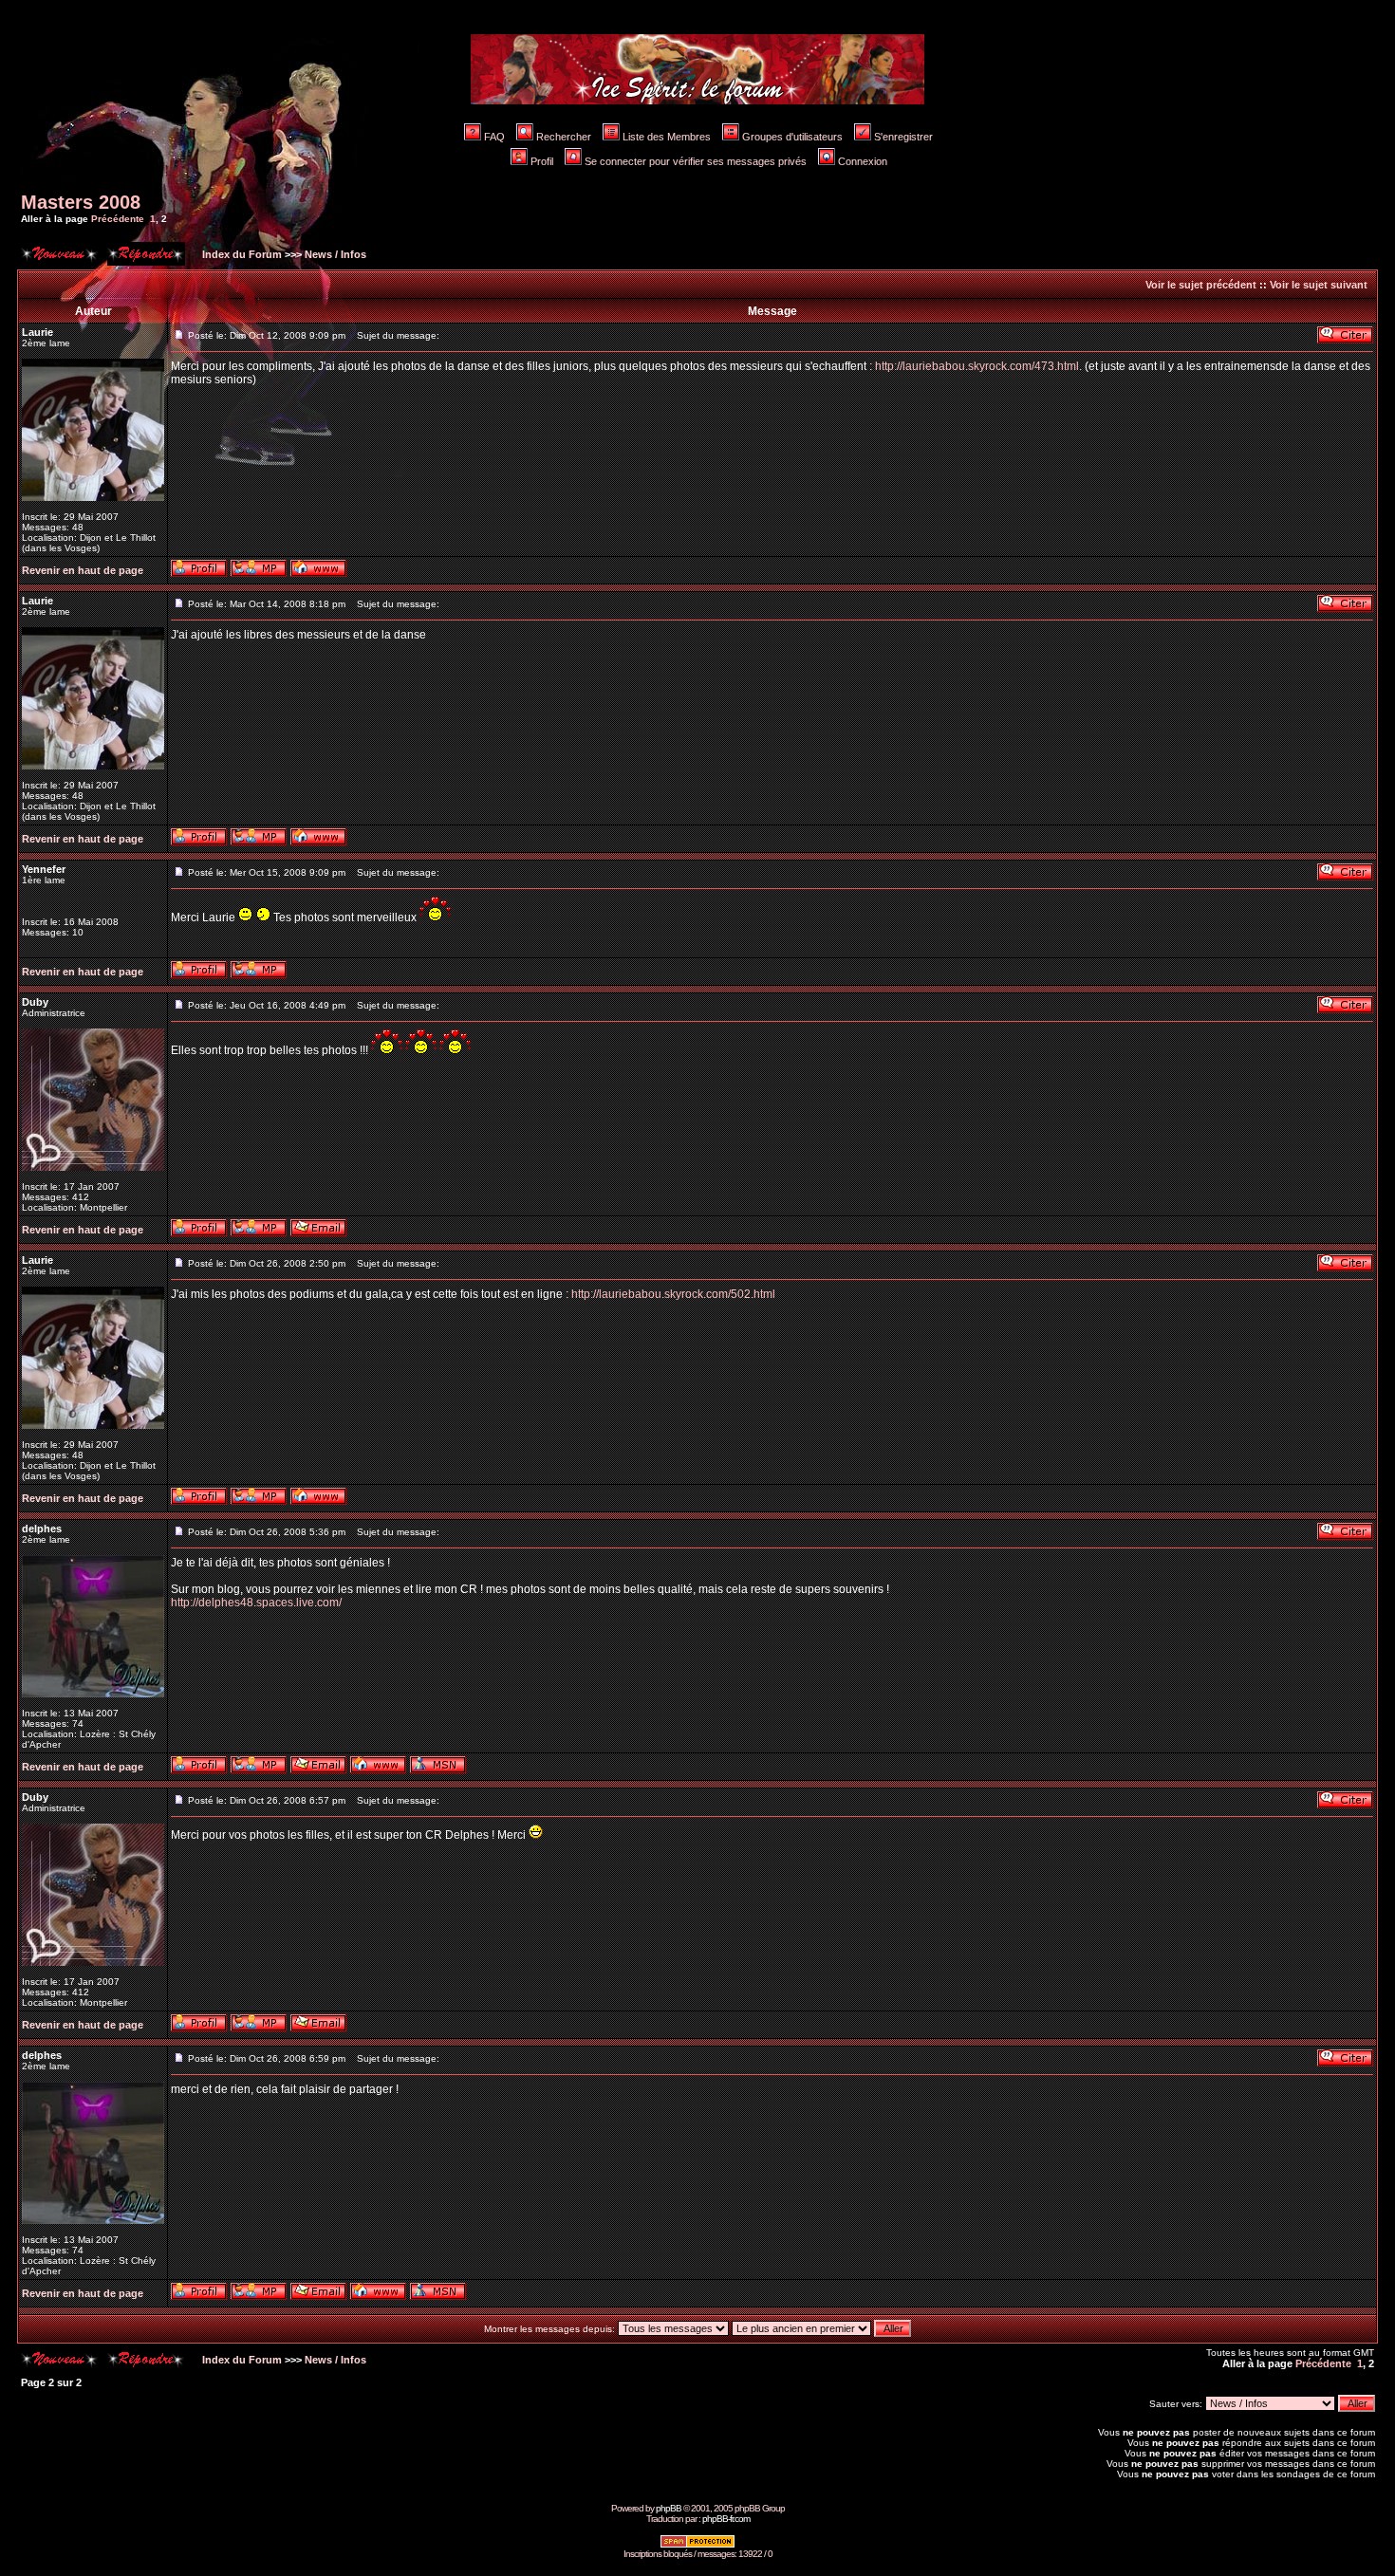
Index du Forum (241, 254)
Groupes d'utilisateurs (792, 137)
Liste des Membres (667, 137)
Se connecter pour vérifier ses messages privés (696, 161)
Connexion (863, 161)
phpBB (669, 2508)
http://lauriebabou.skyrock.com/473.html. (978, 366)
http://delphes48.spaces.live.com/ (256, 1603)
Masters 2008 (81, 202)
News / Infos (335, 254)
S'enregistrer (903, 137)
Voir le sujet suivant (1319, 285)
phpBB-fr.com (726, 2519)
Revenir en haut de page (83, 570)
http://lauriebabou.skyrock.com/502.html (673, 1294)
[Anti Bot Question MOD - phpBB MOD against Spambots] (697, 2545)
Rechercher (564, 137)
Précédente (118, 219)
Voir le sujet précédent (1201, 285)
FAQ (494, 137)
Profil (542, 161)
